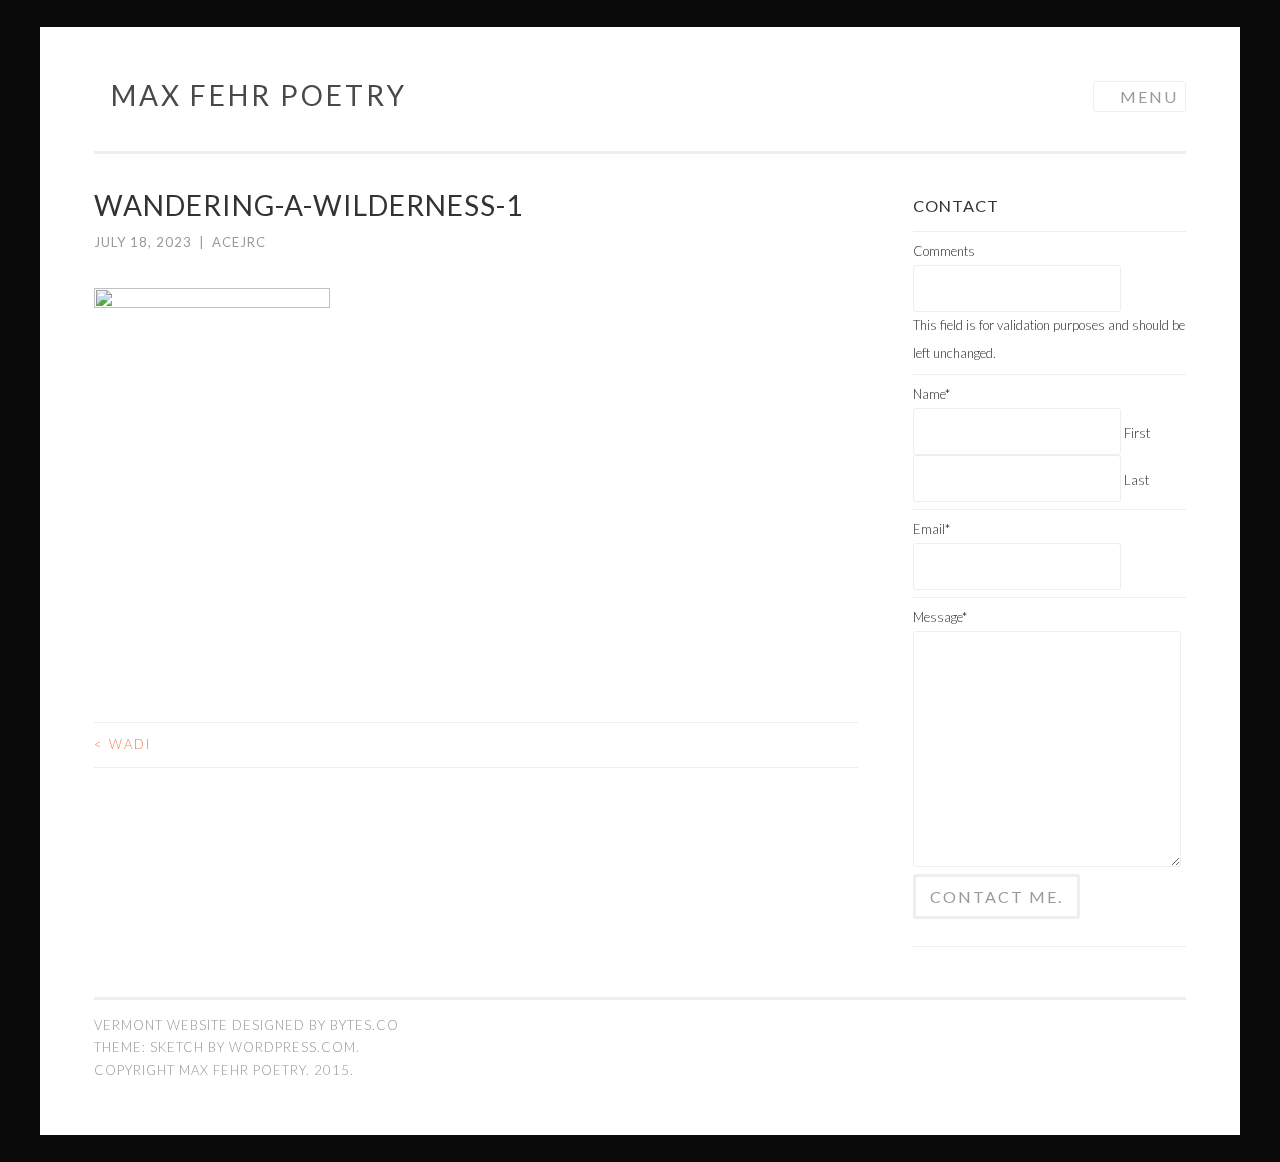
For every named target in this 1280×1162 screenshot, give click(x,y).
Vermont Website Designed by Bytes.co (246, 1025)
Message (940, 617)
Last (1136, 480)
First (1137, 433)
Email (931, 529)
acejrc (239, 242)
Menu (1149, 96)
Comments (944, 251)
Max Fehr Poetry (259, 95)
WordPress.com (292, 1047)
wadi (122, 744)
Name (931, 394)
